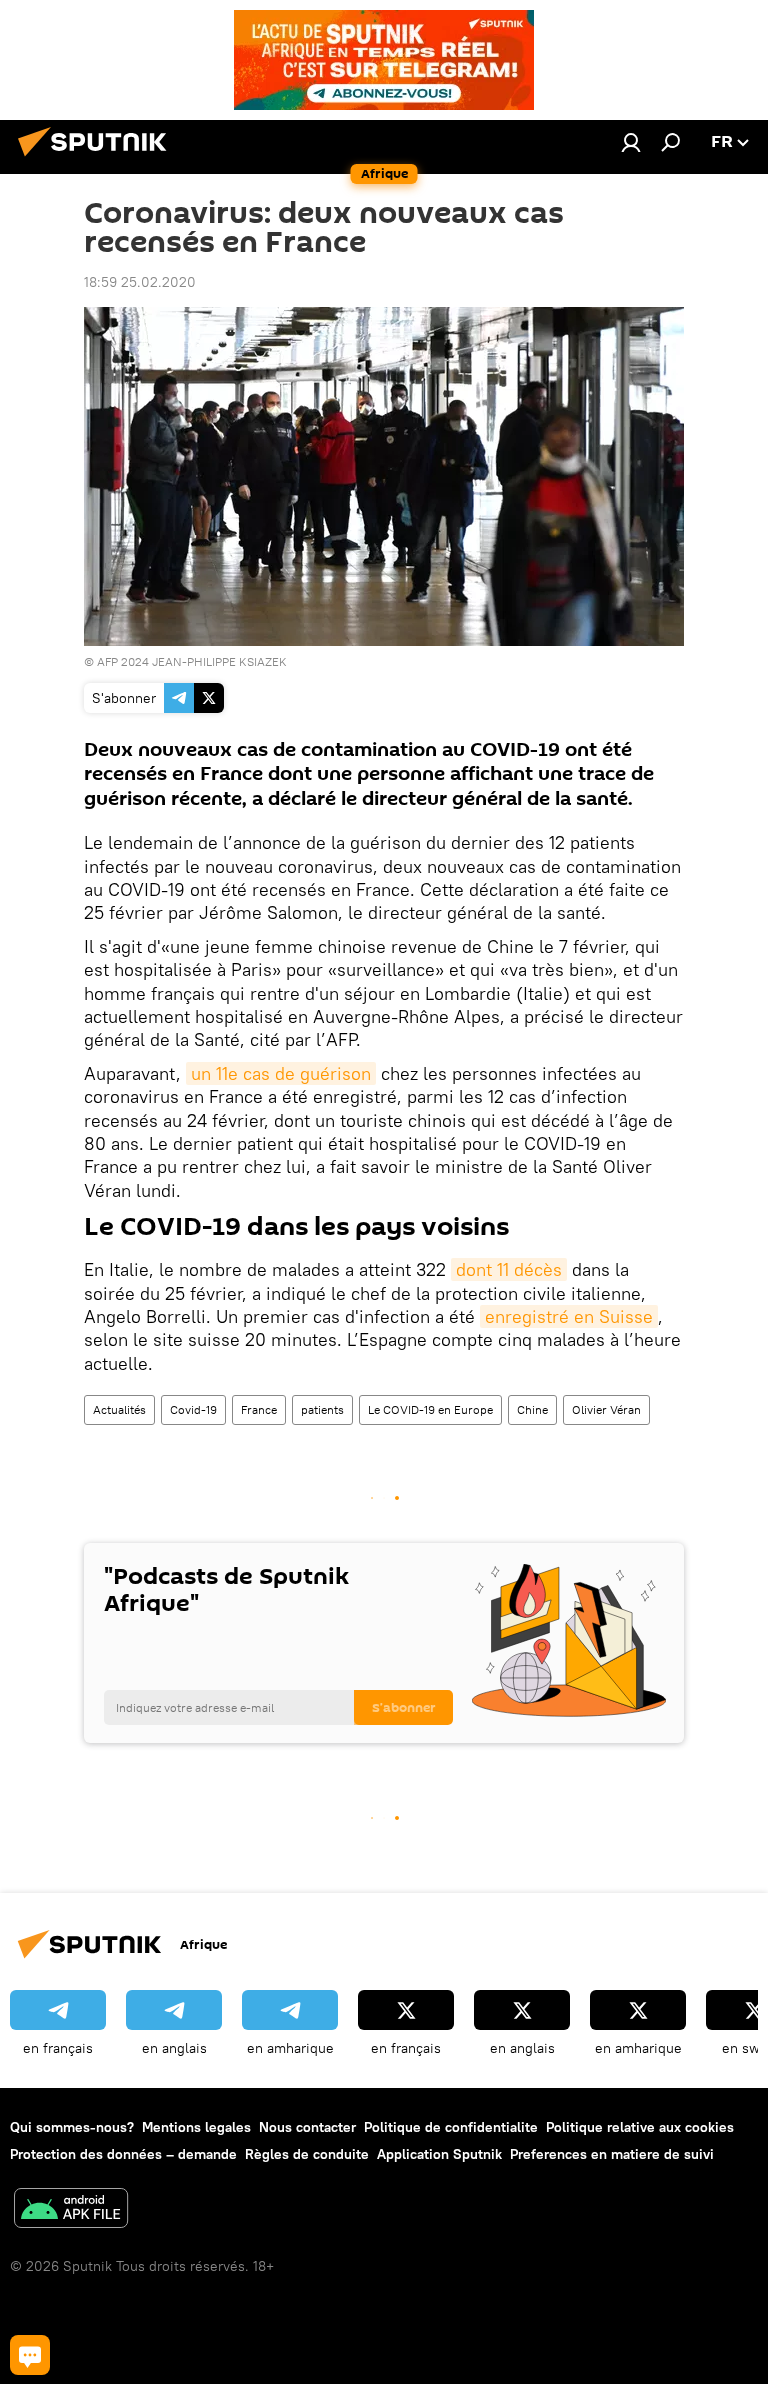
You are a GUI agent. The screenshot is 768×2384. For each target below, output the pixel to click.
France (259, 1409)
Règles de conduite (307, 2154)
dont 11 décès (509, 1269)
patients (322, 1409)
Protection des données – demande (123, 2154)
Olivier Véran (606, 1409)
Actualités (119, 1409)
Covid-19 (193, 1409)
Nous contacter (307, 2127)
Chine (532, 1409)
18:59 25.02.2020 (140, 282)
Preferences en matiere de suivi (612, 2154)
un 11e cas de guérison (281, 1073)
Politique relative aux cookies (640, 2127)
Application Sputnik (439, 2154)
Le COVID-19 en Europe (430, 1409)
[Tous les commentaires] (30, 2355)
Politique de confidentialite (451, 2127)
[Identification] (631, 142)
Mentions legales (196, 2127)
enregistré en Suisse (569, 1316)
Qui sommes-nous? (72, 2127)
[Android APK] (71, 2210)
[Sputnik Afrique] (98, 159)
